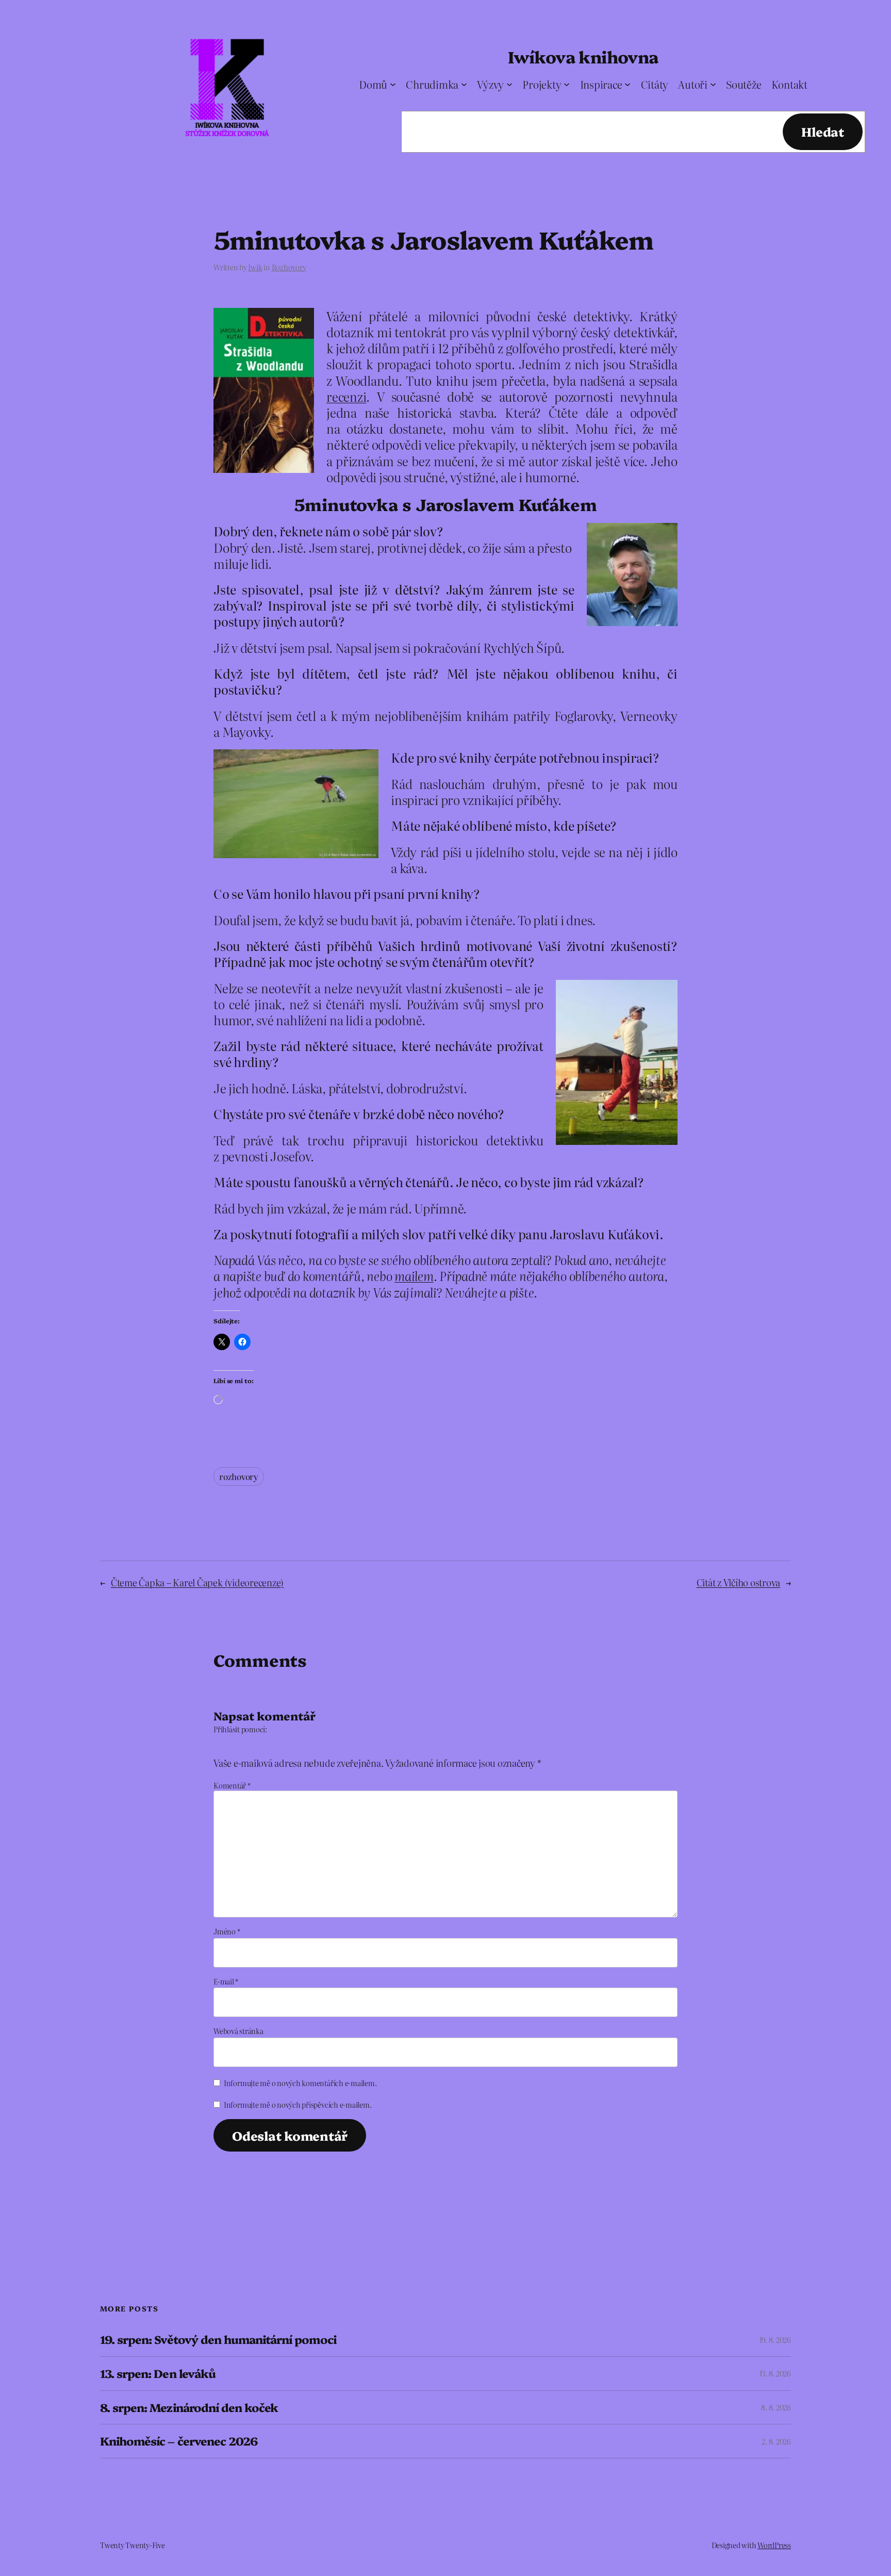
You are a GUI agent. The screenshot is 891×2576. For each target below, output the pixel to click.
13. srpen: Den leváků (158, 2374)
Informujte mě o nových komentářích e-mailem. (300, 2083)
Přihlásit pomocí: (240, 1729)
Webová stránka (238, 2031)
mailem (414, 1276)
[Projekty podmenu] (567, 84)
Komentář (232, 1785)
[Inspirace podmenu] (628, 84)
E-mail (226, 1981)
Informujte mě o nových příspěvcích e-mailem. (298, 2105)
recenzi (346, 396)
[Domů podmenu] (393, 84)
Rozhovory (289, 267)
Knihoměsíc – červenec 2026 (179, 2441)
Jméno (227, 1931)
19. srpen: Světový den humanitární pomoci (218, 2340)
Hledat (823, 131)
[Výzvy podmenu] (509, 84)
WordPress (774, 2545)
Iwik (255, 267)
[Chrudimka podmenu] (464, 84)
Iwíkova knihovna (583, 56)
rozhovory (239, 1476)
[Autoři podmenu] (713, 84)
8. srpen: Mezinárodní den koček (189, 2408)
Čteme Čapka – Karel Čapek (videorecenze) (197, 1582)
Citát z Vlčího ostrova (739, 1582)
